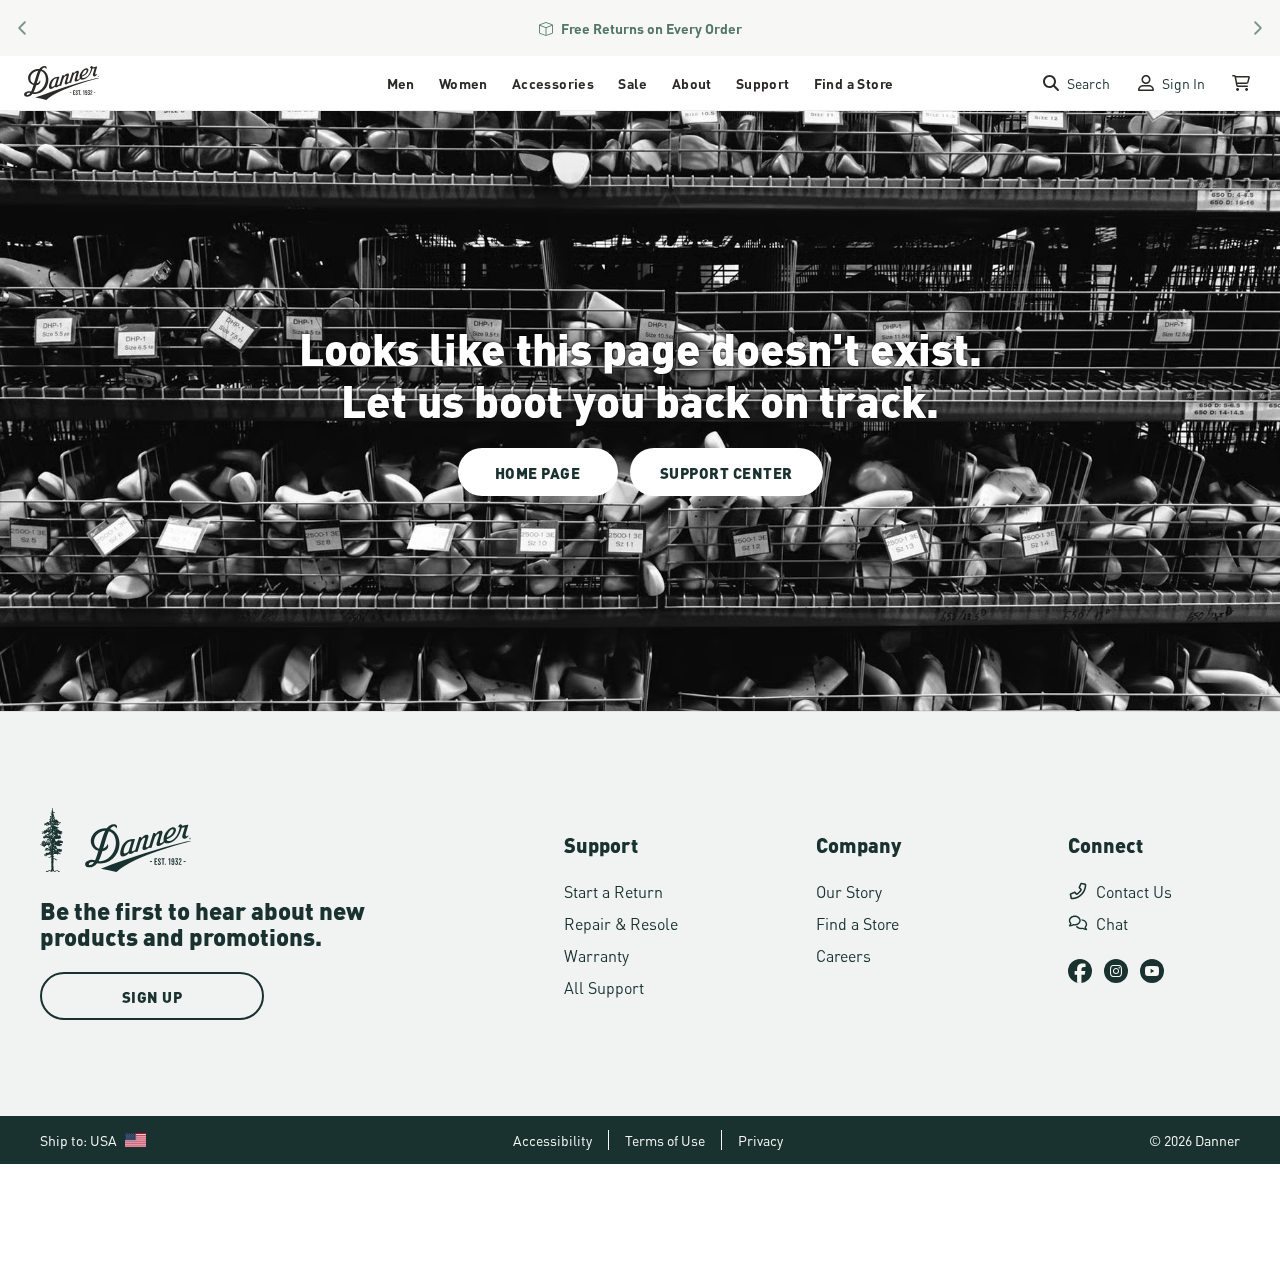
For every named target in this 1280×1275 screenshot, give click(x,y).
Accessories (553, 82)
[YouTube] (1152, 971)
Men (401, 82)
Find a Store (854, 82)
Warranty (596, 954)
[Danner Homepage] (86, 83)
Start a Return (613, 890)
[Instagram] (1116, 971)
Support (763, 82)
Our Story (849, 890)
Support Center (726, 472)
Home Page (538, 472)
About (692, 82)
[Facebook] (1080, 971)
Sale (633, 82)
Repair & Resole (621, 922)
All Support (604, 986)
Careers (843, 954)
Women (463, 82)
